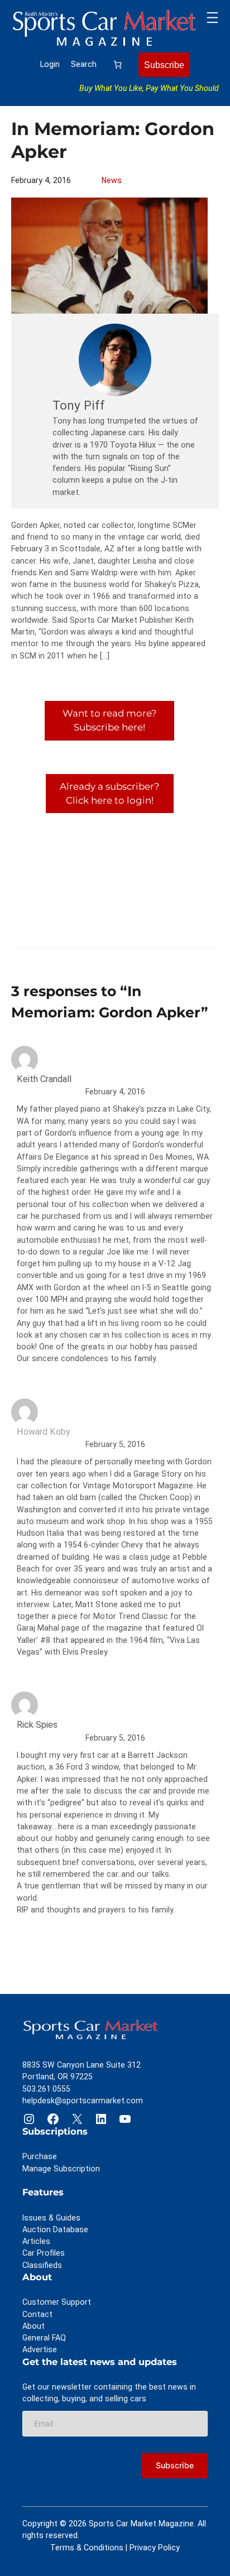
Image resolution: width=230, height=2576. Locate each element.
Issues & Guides (51, 2218)
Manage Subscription (61, 2169)
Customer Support (57, 2302)
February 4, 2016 (115, 1092)
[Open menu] (212, 18)
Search (84, 64)
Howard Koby (44, 1432)
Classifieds (42, 2265)
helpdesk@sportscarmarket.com (83, 2101)
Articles (36, 2241)
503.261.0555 (46, 2089)
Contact (37, 2314)
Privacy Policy (155, 2548)
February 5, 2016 (115, 1444)
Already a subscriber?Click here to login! (110, 793)
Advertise (40, 2349)
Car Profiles (44, 2253)
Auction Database (55, 2229)
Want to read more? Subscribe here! (110, 720)
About (33, 2326)
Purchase (40, 2156)
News (112, 180)
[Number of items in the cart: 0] (118, 64)
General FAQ (44, 2338)
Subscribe (164, 65)
